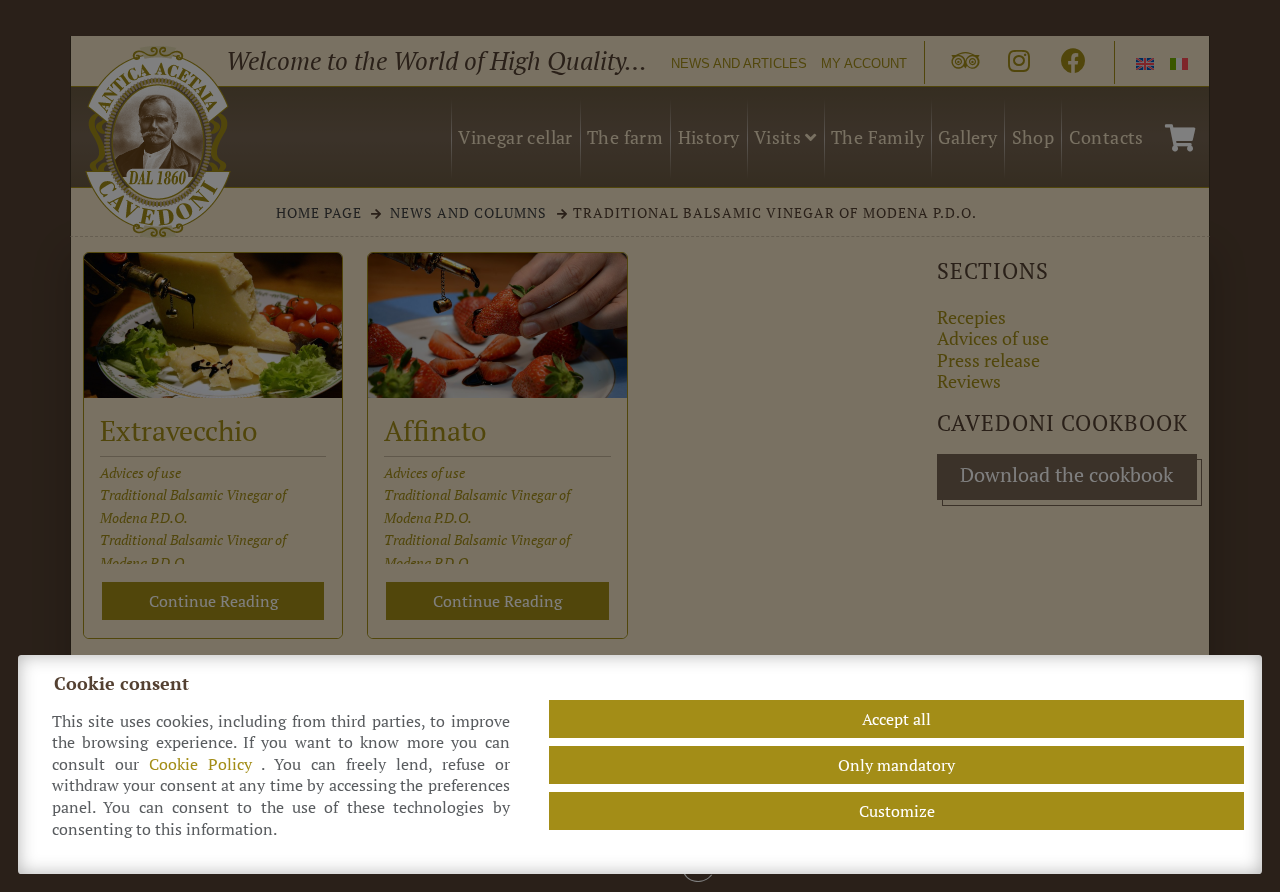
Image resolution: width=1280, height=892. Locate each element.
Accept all (896, 719)
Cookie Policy (205, 764)
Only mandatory (896, 765)
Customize (897, 811)
